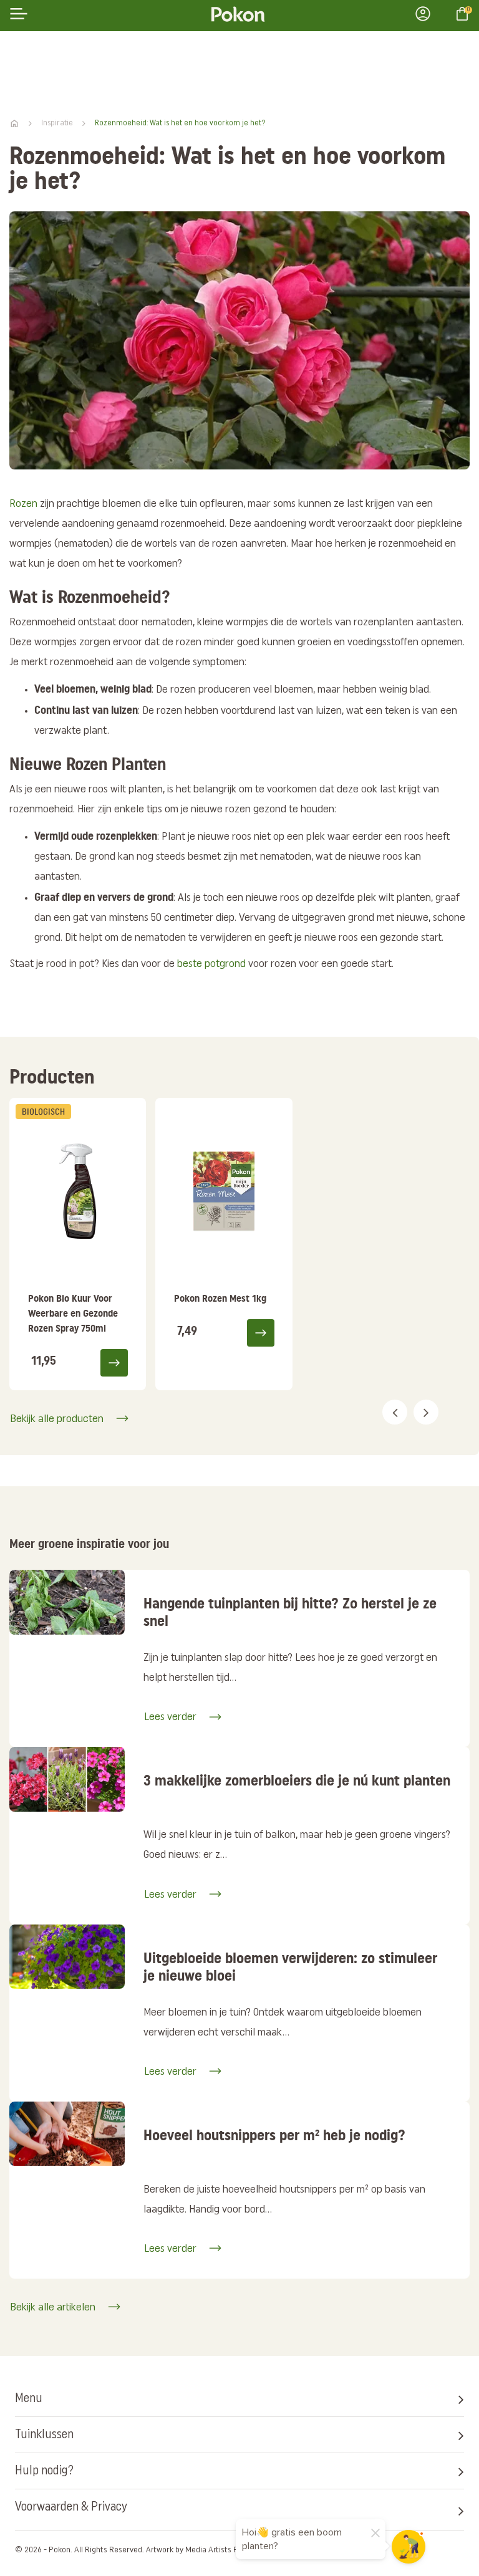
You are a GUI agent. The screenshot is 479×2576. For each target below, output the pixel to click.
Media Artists (208, 2550)
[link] (78, 1244)
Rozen (23, 504)
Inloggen (427, 14)
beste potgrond (211, 964)
